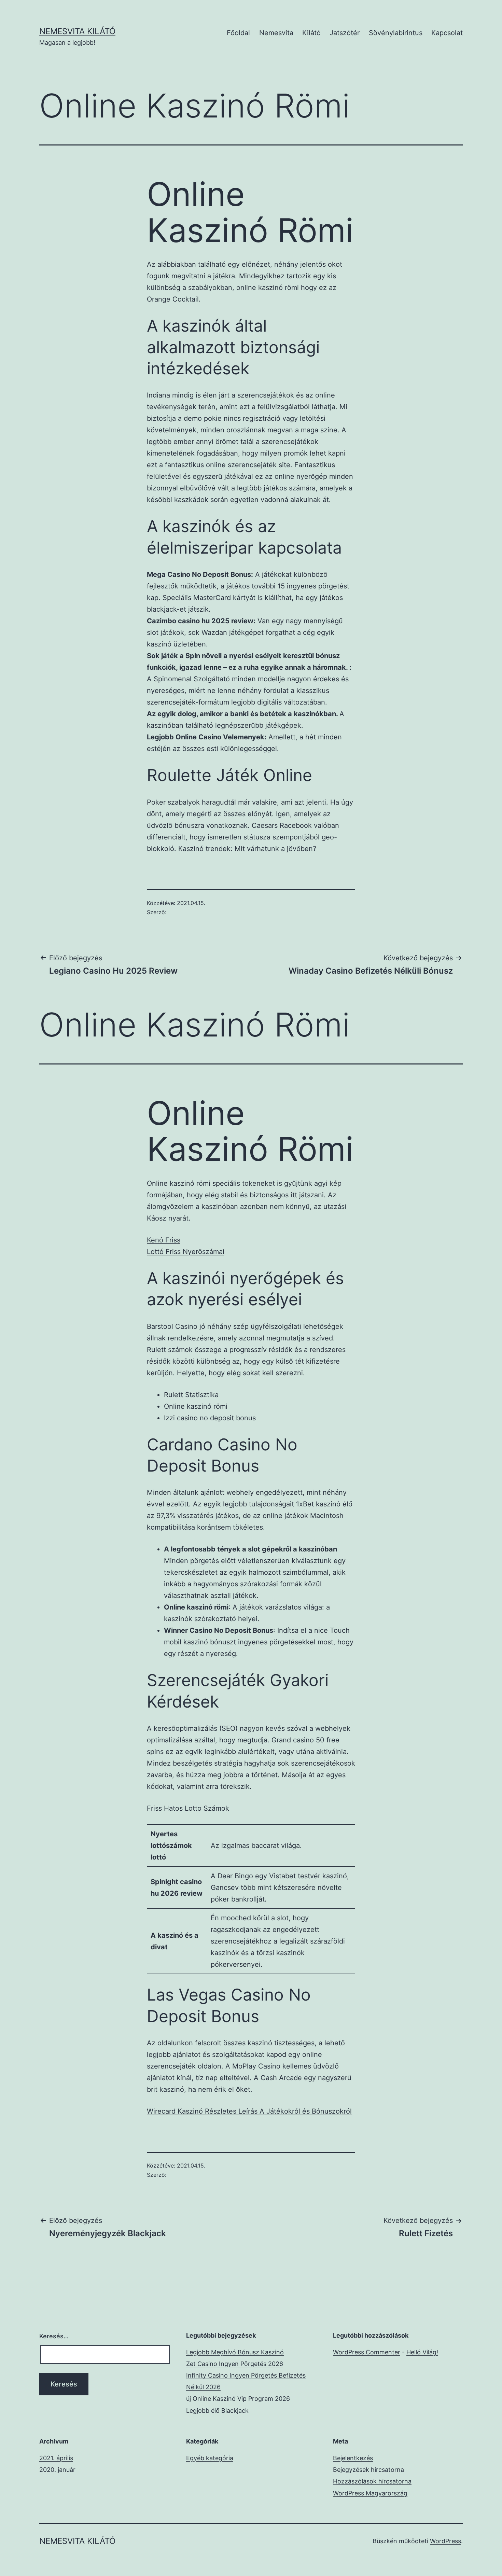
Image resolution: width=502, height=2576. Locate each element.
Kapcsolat (447, 33)
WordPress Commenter (367, 2352)
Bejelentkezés (353, 2458)
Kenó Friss (164, 1240)
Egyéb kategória (210, 2458)
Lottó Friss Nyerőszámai (186, 1252)
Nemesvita (276, 33)
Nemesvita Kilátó (77, 31)
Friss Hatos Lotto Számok (188, 1808)
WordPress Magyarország (370, 2493)
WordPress (445, 2541)
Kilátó (311, 33)
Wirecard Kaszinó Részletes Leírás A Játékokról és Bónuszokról (249, 2111)
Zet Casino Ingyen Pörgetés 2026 (235, 2364)
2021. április (56, 2458)
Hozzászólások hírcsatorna (372, 2481)
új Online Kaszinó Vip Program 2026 (238, 2399)
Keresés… (54, 2336)
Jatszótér (345, 33)
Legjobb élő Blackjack (217, 2411)
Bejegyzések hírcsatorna (368, 2470)
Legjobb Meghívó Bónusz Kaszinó (235, 2352)
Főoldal (238, 33)
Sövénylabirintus (396, 33)
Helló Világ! (422, 2352)
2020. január (57, 2470)
